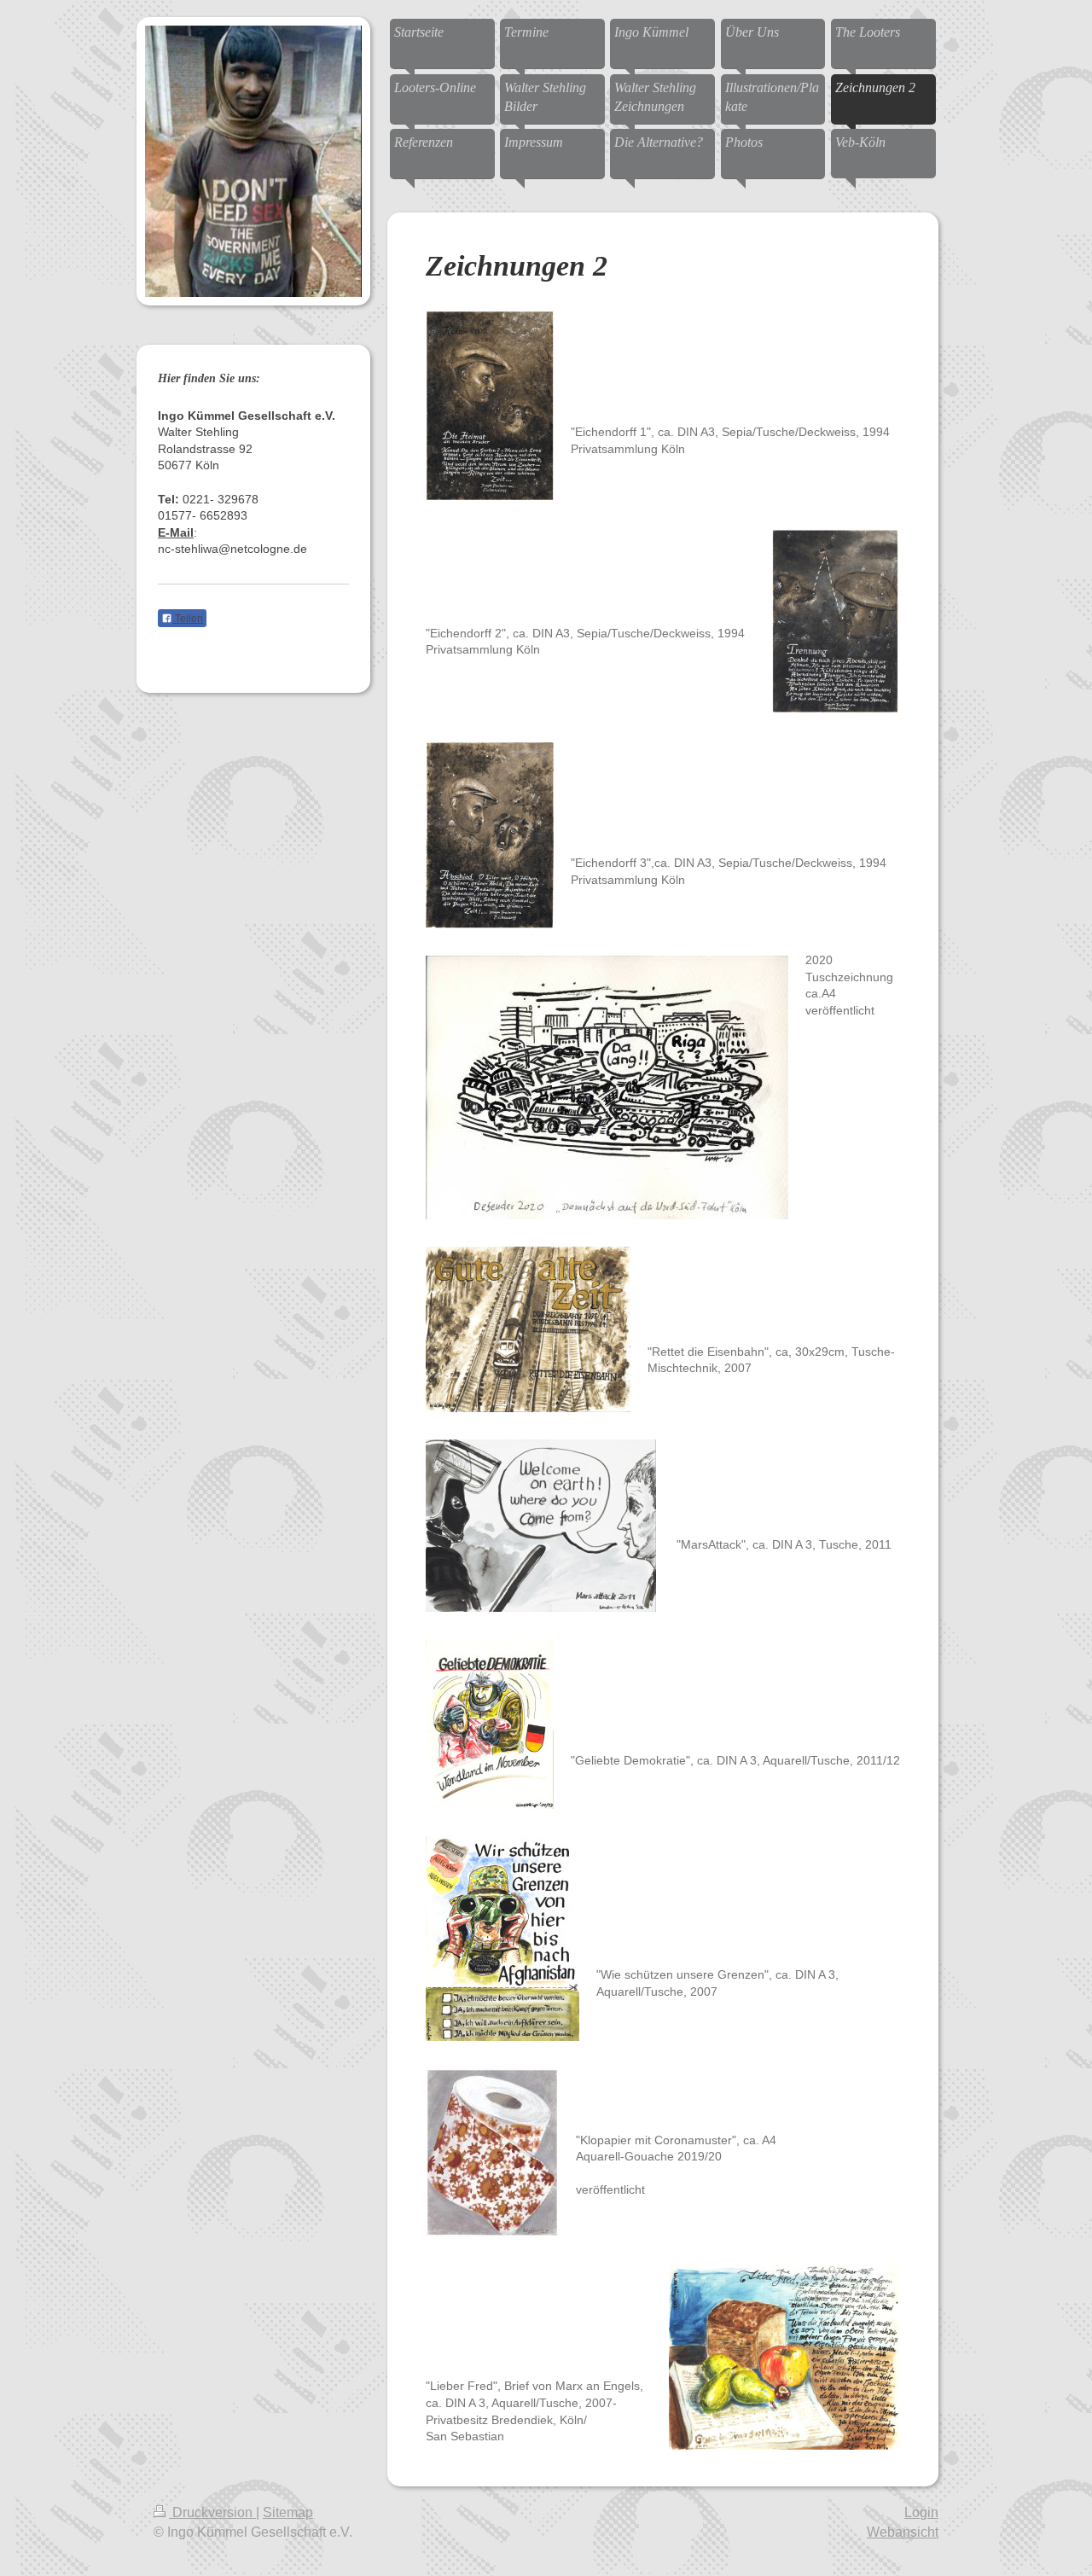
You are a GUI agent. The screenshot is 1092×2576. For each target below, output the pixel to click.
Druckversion (212, 2512)
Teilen (188, 619)
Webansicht (903, 2532)
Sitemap (288, 2512)
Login (921, 2512)
